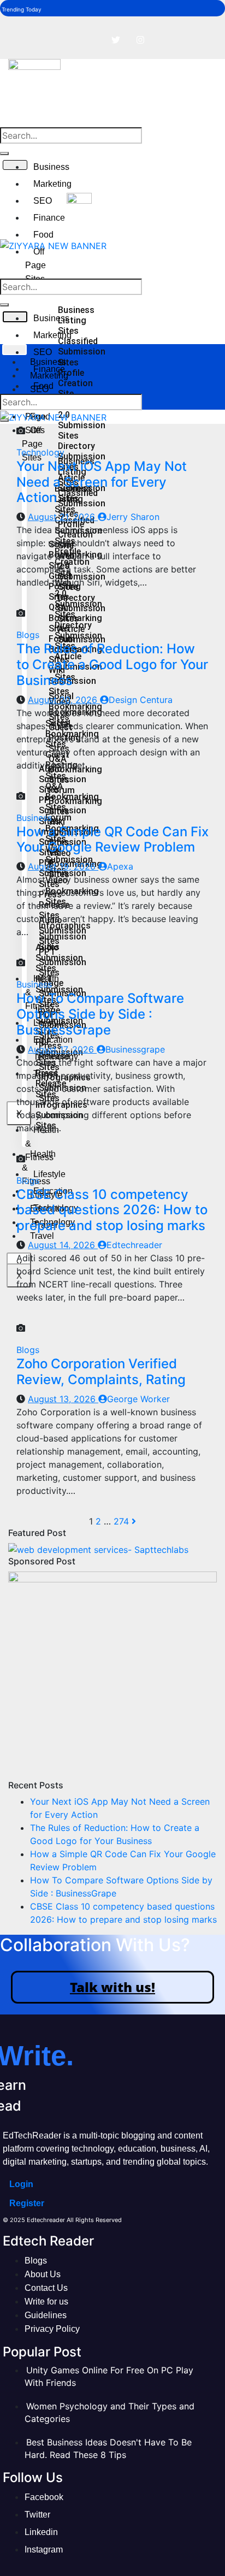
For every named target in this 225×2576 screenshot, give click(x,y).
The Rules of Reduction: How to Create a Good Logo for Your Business (112, 664)
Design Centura (141, 700)
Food (43, 235)
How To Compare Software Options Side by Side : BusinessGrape (100, 1014)
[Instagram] (140, 40)
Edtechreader (134, 1245)
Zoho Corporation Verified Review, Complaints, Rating (101, 1372)
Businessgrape (135, 1049)
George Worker (138, 1399)
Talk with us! (112, 1987)
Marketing (52, 184)
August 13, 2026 (63, 1399)
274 (121, 1521)
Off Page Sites (35, 265)
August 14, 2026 (63, 1245)
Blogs (28, 635)
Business (51, 167)
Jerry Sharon (133, 517)
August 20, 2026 (64, 700)
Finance (49, 218)
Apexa (120, 866)
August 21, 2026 (63, 517)
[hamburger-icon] (14, 350)
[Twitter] (116, 40)
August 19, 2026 (63, 866)
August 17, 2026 (62, 1049)
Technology (40, 452)
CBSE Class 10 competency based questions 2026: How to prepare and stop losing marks (112, 1210)
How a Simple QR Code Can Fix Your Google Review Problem (112, 840)
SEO (43, 201)
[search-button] (4, 153)
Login (21, 2184)
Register (27, 2203)
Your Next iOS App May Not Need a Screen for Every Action (102, 482)
